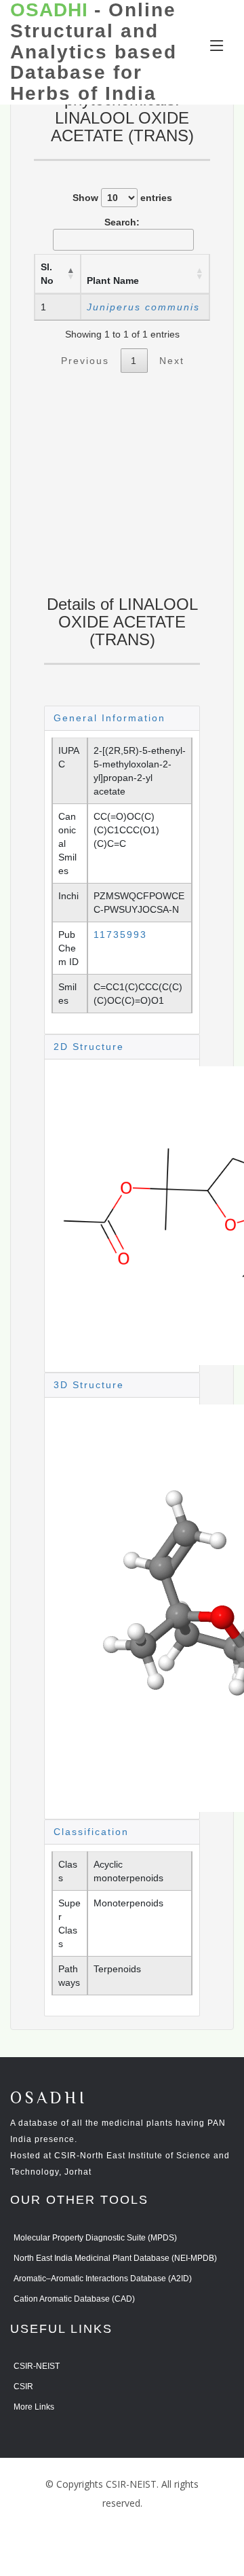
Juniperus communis (143, 307)
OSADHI (49, 2099)
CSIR (23, 2387)
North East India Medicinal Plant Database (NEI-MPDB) (115, 2258)
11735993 (120, 935)
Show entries (122, 198)
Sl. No (47, 274)
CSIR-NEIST (37, 2366)
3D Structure (89, 1385)
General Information (109, 718)
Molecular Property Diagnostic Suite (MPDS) (95, 2238)
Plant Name (113, 280)
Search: (122, 222)
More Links (34, 2407)
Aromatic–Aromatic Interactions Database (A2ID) (103, 2279)
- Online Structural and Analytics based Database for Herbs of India (94, 52)
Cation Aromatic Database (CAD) (74, 2299)
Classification (91, 1832)
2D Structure (89, 1047)
